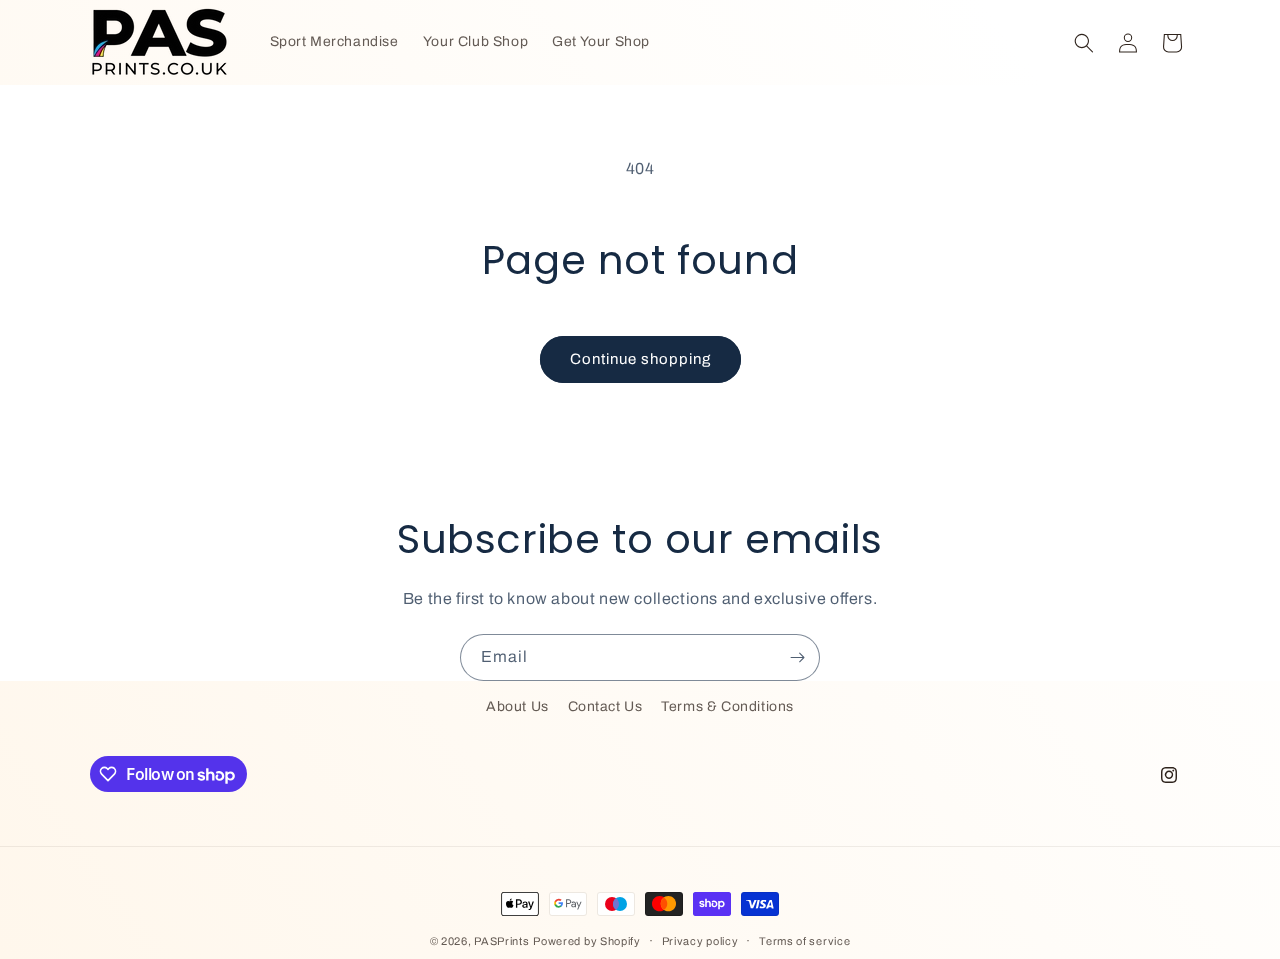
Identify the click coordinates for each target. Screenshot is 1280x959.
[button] (1084, 43)
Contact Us (605, 706)
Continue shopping (640, 359)
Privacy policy (700, 941)
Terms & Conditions (727, 706)
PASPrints (501, 941)
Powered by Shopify (587, 941)
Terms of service (804, 941)
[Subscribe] (797, 657)
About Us (517, 706)
